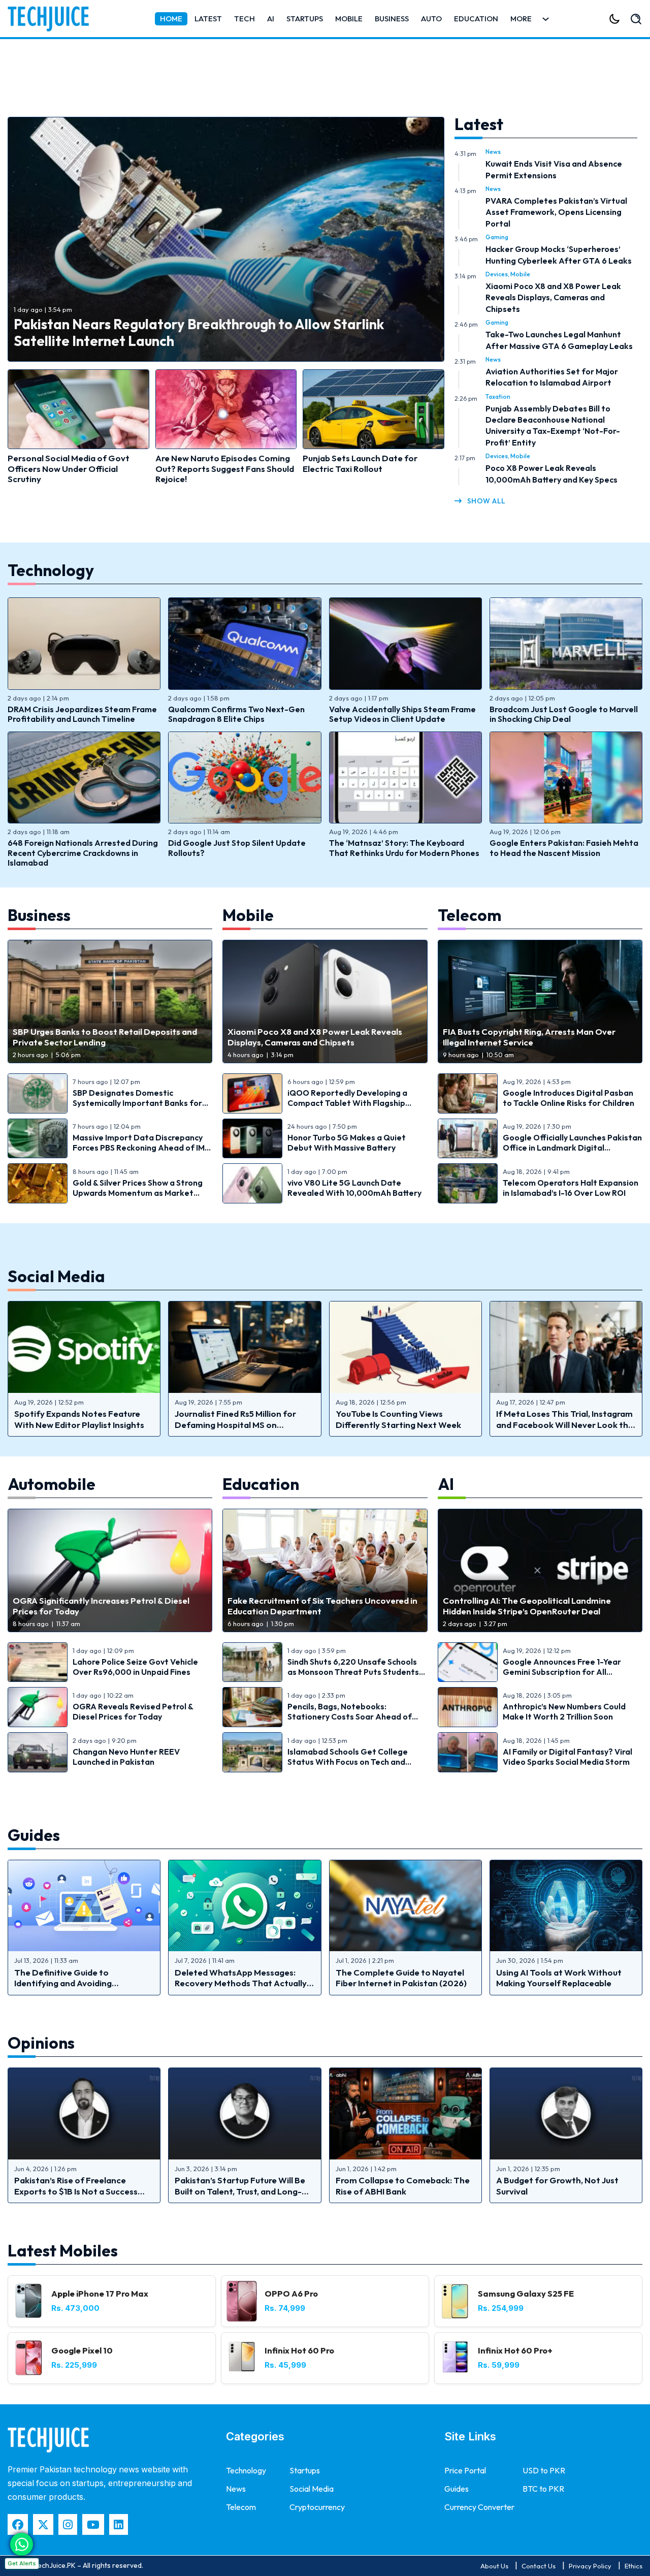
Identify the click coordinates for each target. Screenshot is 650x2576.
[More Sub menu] (546, 19)
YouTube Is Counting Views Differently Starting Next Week (398, 1419)
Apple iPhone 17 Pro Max (100, 2293)
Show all (486, 501)
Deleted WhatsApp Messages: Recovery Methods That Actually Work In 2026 (241, 1983)
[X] (43, 2524)
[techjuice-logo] (53, 19)
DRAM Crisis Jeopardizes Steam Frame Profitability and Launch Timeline (82, 714)
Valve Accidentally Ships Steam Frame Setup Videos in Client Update (402, 714)
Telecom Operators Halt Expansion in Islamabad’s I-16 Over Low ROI (571, 1188)
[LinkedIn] (119, 2524)
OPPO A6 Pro (291, 2293)
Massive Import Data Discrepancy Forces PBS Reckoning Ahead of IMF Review (141, 1148)
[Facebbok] (18, 2524)
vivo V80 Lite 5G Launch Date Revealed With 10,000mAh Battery (354, 1188)
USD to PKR (544, 2470)
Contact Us (539, 2566)
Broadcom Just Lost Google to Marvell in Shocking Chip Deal (564, 714)
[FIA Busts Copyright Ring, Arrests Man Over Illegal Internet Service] (540, 1001)
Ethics (633, 2566)
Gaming (497, 237)
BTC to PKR (543, 2489)
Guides (34, 1835)
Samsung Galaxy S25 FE (526, 2293)
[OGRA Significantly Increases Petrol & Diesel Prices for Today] (110, 1570)
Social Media (56, 1276)
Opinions (41, 2043)
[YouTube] (93, 2524)
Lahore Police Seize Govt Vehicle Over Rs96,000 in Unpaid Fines (135, 1667)
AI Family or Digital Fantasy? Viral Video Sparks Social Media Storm (567, 1757)
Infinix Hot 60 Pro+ (515, 2350)
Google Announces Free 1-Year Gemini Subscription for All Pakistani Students (562, 1672)
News (493, 152)
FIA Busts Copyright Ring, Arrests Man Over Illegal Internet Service (529, 1037)
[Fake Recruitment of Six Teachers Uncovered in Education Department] (325, 1570)
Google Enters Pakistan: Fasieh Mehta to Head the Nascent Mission (564, 848)
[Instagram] (68, 2524)
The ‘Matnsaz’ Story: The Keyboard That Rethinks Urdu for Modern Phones (404, 848)
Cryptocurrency (317, 2507)
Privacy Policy (590, 2566)
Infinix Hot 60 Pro (299, 2350)
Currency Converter (479, 2507)
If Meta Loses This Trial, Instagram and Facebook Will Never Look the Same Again (565, 1424)
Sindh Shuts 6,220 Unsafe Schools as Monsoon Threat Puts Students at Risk (353, 1672)
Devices (497, 274)
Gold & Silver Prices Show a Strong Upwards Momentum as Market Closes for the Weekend (138, 1193)
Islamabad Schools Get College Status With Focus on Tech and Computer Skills (348, 1762)
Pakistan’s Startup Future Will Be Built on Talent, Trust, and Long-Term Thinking (240, 2191)
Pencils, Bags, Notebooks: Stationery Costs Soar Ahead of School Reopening (350, 1716)
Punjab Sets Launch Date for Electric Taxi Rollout (360, 463)
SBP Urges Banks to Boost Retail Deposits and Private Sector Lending (105, 1037)
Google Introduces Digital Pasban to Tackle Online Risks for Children (568, 1098)
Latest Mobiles (63, 2250)
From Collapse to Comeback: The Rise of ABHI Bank (403, 2185)
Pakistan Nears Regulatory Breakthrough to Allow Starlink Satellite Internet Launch (199, 332)
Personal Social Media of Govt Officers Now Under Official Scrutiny (69, 468)
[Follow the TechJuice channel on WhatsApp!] (22, 2544)
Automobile (53, 1484)
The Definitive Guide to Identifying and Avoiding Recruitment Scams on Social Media (73, 1988)
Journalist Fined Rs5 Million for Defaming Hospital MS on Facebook (235, 1424)
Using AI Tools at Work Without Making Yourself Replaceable (559, 1978)
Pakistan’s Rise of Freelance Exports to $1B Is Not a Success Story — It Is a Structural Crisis (76, 2191)
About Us (494, 2566)
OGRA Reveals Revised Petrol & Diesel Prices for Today (133, 1711)
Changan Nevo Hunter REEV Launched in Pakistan (126, 1757)
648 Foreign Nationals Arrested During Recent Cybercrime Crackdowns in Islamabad (83, 852)
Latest (208, 19)
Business (392, 19)
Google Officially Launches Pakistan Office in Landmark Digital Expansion (572, 1148)
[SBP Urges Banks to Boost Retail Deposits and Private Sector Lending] (110, 1001)
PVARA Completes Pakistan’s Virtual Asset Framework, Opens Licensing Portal (556, 212)
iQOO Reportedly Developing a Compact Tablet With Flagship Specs (347, 1103)
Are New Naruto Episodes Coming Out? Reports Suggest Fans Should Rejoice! (225, 468)
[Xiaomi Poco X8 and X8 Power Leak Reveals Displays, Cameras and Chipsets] (325, 1001)
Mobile (349, 19)
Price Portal (465, 2470)
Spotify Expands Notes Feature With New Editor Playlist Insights (79, 1419)
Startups (305, 19)
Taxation (498, 396)
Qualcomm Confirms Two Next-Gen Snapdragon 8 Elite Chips (236, 714)
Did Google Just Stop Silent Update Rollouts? (237, 848)
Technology (51, 570)
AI (271, 19)
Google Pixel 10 (82, 2350)
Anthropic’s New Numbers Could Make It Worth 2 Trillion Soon (564, 1711)
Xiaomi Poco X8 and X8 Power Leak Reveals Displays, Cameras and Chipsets (553, 297)
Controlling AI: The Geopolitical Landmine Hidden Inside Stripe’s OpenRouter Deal (527, 1606)
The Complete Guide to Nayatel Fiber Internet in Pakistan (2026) (401, 1978)
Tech (245, 19)
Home (171, 19)
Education (476, 19)
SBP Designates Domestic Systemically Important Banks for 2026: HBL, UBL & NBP (137, 1103)
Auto (431, 19)
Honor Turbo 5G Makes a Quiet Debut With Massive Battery (347, 1142)
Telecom (469, 915)
